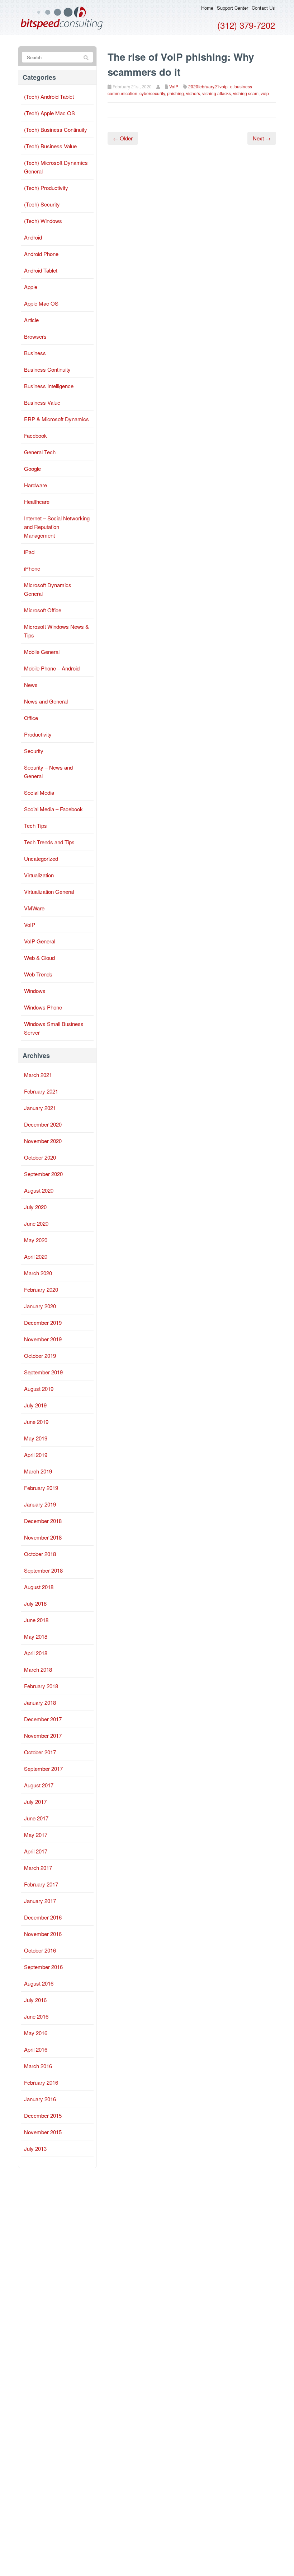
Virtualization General (49, 892)
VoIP (174, 86)
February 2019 (41, 1488)
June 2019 (36, 1422)
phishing (176, 93)
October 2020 (40, 1157)
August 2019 (39, 1389)
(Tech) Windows (43, 221)
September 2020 (43, 1174)
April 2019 (36, 1455)
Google (32, 468)
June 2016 (36, 2016)
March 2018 (38, 1669)
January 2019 (40, 1504)
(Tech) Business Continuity (56, 129)
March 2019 (38, 1471)
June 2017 (36, 1818)
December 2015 (43, 2115)
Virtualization (39, 875)
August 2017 (39, 1785)
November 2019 (43, 1339)
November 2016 (43, 1934)
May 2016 (36, 2033)
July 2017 (35, 1802)
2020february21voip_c (210, 86)
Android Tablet (41, 270)
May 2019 (36, 1438)
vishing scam (246, 93)
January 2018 (40, 1702)
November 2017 (43, 1735)
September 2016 (43, 1967)
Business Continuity (47, 369)
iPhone (32, 568)
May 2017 (36, 1835)
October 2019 (40, 1356)
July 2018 (35, 1603)
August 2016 (39, 1983)
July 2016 (35, 2000)
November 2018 (43, 1537)
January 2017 (40, 1901)
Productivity (38, 734)
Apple (31, 287)
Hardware (35, 485)
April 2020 (36, 1256)
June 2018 (36, 1620)
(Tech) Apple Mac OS (49, 113)
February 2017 (41, 1884)
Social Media (39, 792)
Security (34, 751)
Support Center (233, 8)
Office (31, 718)
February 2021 (41, 1091)
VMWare (34, 908)
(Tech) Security (42, 204)
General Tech (40, 452)
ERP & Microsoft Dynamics (56, 419)
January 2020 (40, 1306)
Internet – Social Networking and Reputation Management (57, 527)
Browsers (35, 336)
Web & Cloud (39, 958)
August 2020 (39, 1190)
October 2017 (40, 1752)
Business (35, 353)
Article (31, 320)
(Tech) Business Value (50, 146)
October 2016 (40, 1950)
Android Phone (41, 254)
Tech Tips (35, 825)
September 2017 (43, 1769)
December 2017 (43, 1719)
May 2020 (36, 1240)
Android (33, 237)
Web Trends (38, 974)
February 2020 (41, 1289)
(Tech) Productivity (46, 188)
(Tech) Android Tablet (49, 96)
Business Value (42, 402)
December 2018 (43, 1521)
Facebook (35, 435)
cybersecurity (152, 93)
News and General (46, 701)
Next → (262, 138)
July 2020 (35, 1207)
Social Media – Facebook (53, 809)
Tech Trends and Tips (49, 842)
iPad (29, 552)
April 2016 (36, 2049)
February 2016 (41, 2082)
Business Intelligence (49, 386)
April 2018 (36, 1653)
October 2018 (40, 1554)
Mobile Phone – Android (52, 668)
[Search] (86, 57)
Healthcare (37, 502)
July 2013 (35, 2148)
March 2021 (38, 1075)
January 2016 (40, 2099)
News (31, 685)
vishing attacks (217, 93)
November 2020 (43, 1141)
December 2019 (43, 1322)
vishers (193, 93)
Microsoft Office (43, 610)
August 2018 (39, 1587)
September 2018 (43, 1570)
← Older (123, 138)
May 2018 (36, 1636)
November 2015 (43, 2132)
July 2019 (35, 1405)
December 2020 (43, 1124)
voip (265, 93)
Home (207, 8)
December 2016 (43, 1917)
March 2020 (38, 1273)
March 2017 (38, 1868)
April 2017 (36, 1851)
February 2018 (41, 1686)
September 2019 (43, 1372)
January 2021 (40, 1108)
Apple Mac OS (41, 303)
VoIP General (40, 941)
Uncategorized (41, 858)
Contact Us (263, 8)
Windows (35, 991)
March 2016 (38, 2066)
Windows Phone (43, 1007)
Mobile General (42, 652)
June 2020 (36, 1223)
